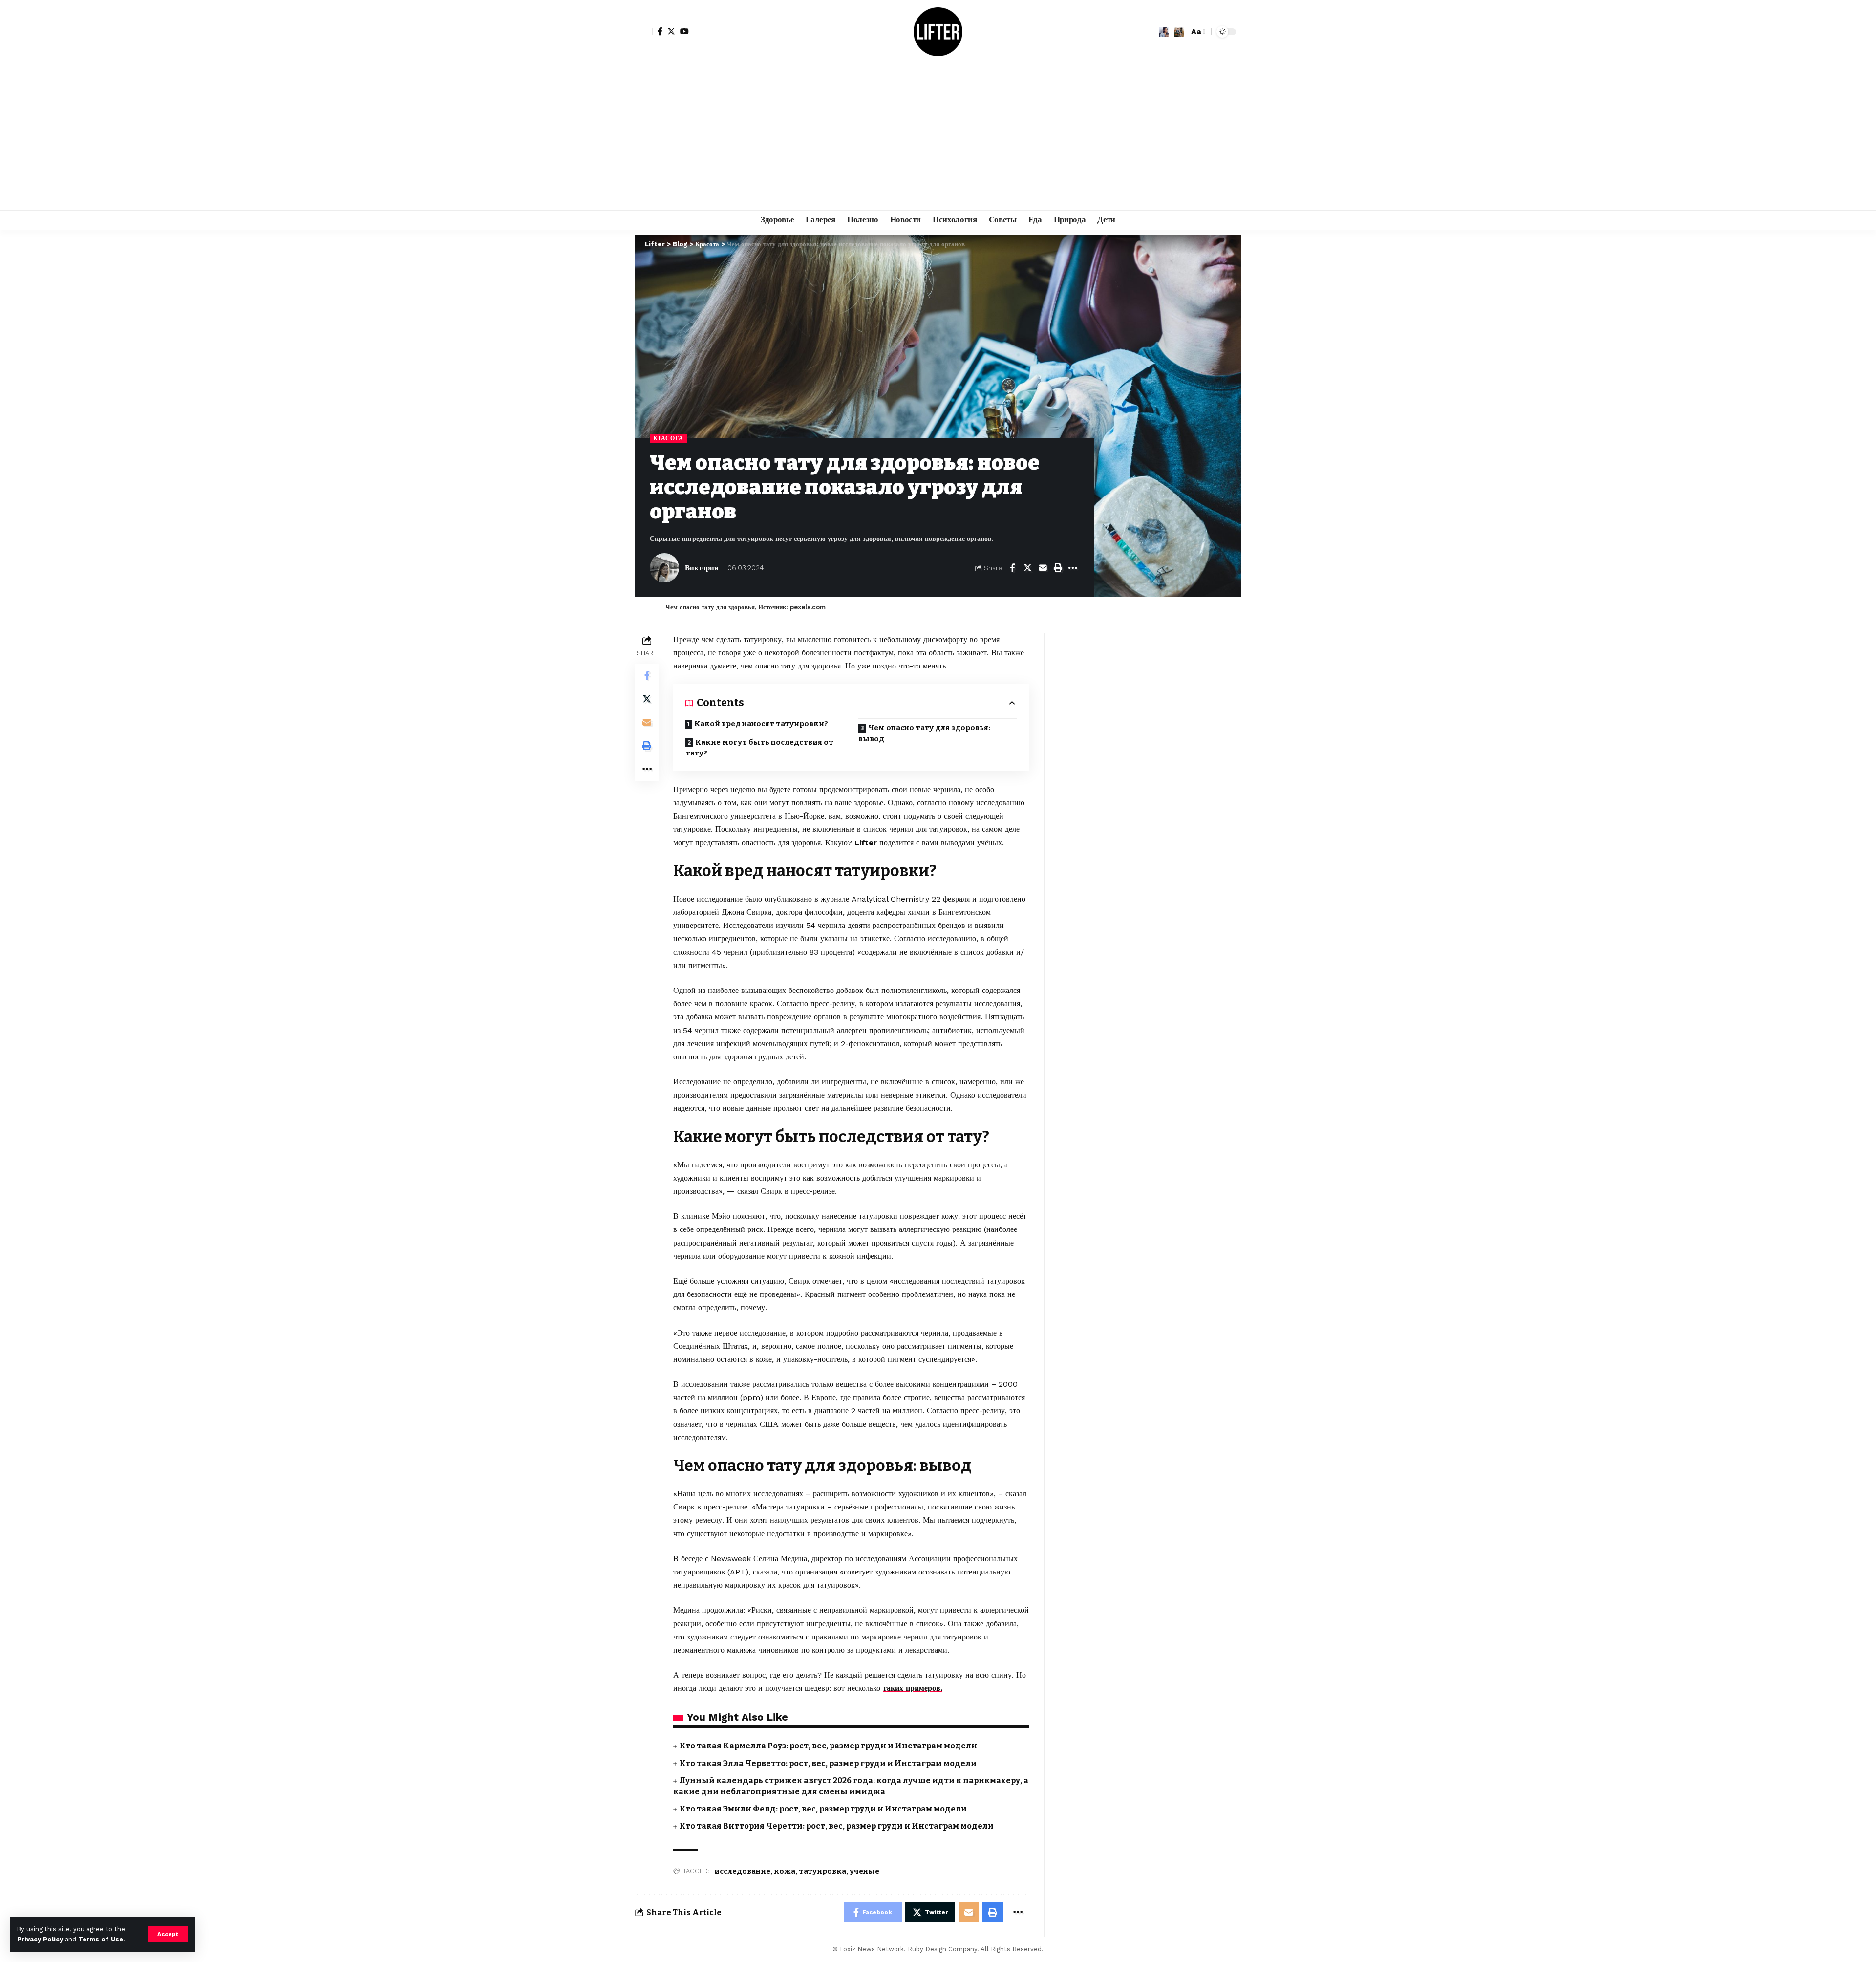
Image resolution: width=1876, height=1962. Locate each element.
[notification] (1164, 32)
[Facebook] (660, 31)
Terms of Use (101, 1939)
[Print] (1058, 568)
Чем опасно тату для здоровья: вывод (924, 733)
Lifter (866, 843)
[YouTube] (684, 31)
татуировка (822, 1871)
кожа (785, 1871)
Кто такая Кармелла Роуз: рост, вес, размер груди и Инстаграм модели (828, 1746)
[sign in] (644, 32)
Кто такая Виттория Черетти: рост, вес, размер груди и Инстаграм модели (837, 1826)
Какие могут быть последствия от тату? (759, 748)
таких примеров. (913, 1688)
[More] (1073, 568)
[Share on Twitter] (1027, 568)
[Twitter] (671, 31)
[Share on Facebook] (1012, 568)
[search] (1179, 32)
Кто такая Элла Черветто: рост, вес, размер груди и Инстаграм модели (828, 1763)
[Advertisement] (938, 137)
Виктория (702, 568)
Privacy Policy (40, 1939)
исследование (742, 1871)
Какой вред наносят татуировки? (761, 724)
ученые (864, 1871)
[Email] (1043, 568)
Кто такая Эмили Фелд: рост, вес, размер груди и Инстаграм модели (823, 1809)
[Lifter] (938, 32)
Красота (668, 438)
